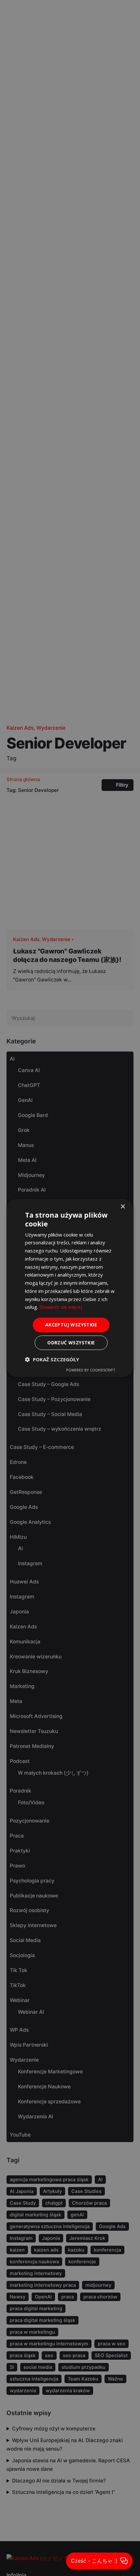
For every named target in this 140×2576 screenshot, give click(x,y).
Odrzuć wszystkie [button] (71, 1343)
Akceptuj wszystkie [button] (71, 1325)
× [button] (123, 1207)
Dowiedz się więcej (61, 1307)
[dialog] (70, 1288)
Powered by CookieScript (91, 1370)
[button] (52, 1359)
